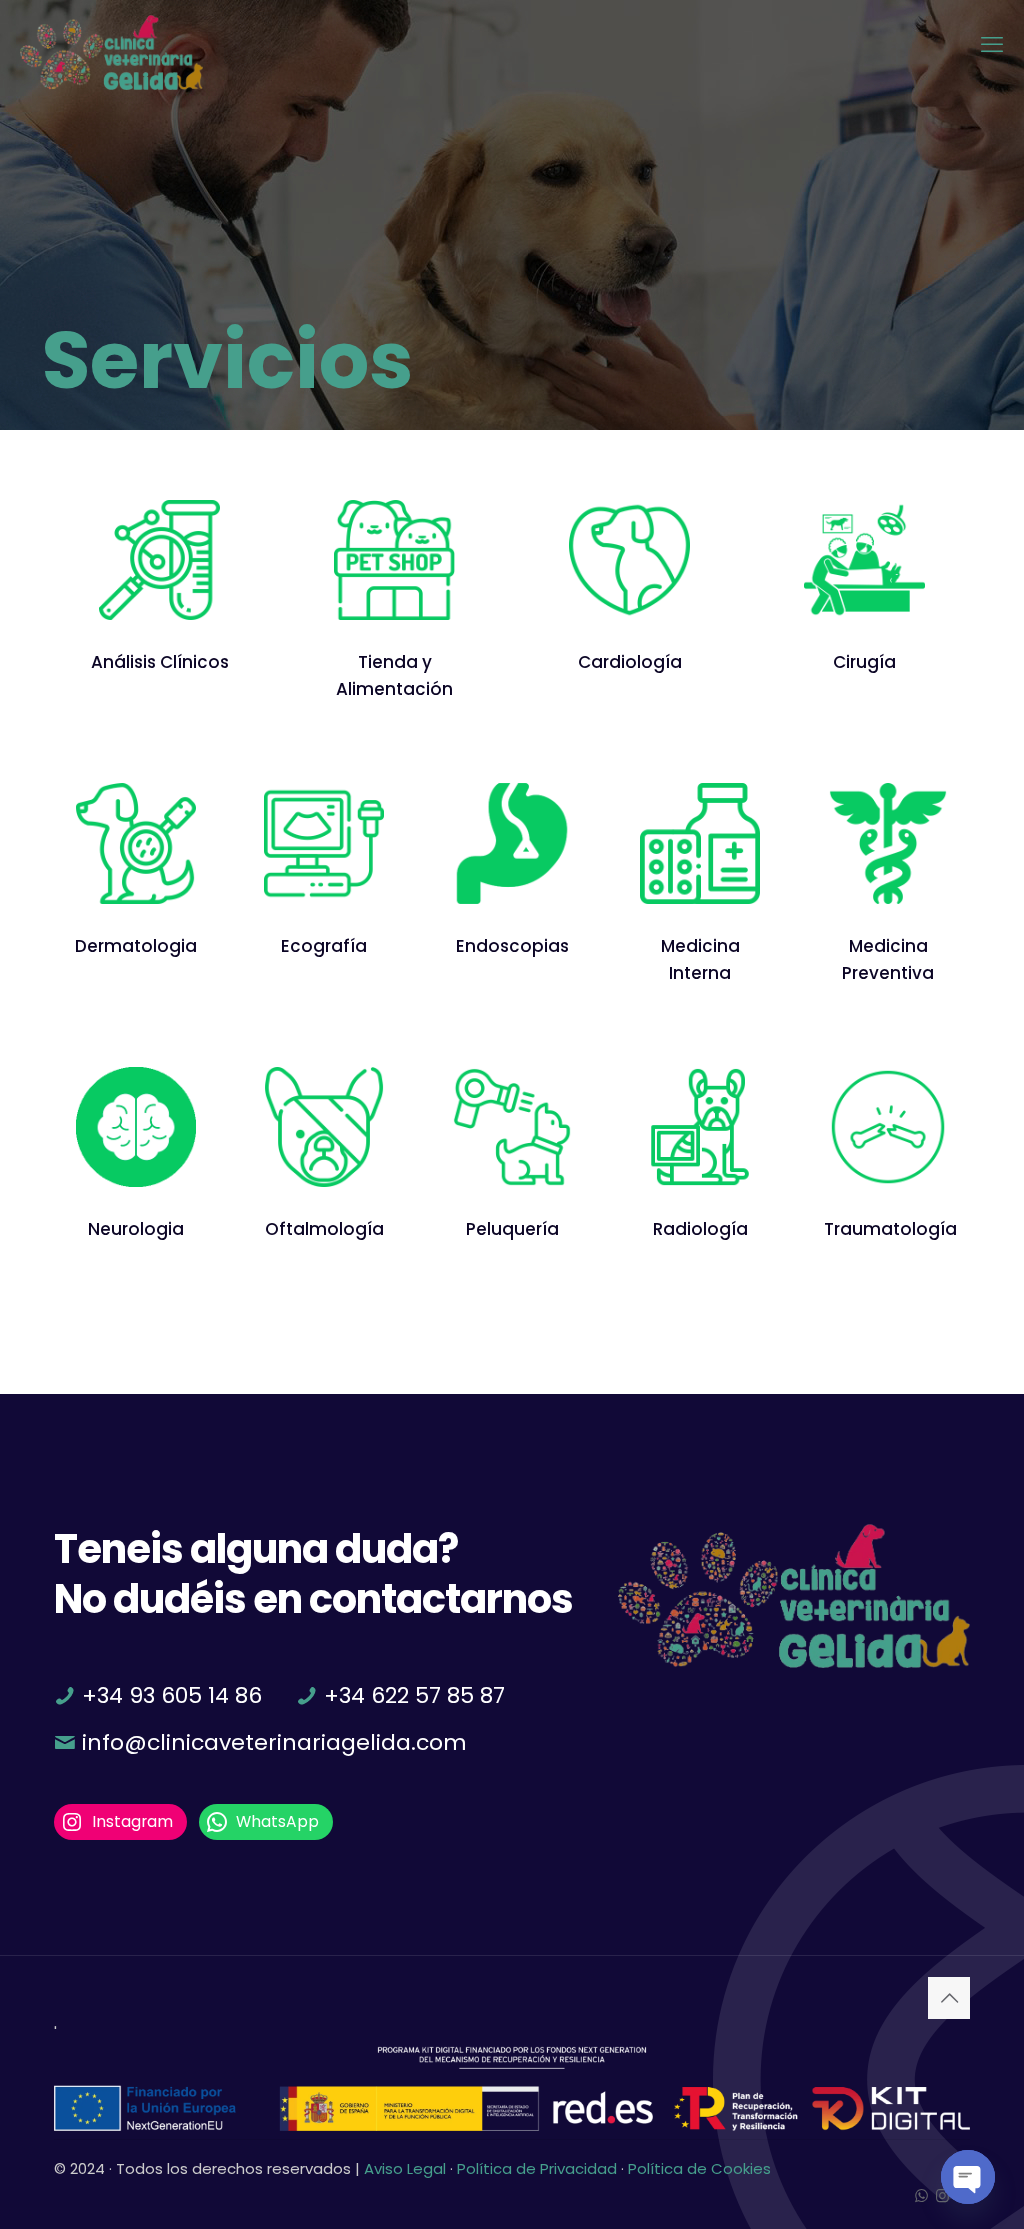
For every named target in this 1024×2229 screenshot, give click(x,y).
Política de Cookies (699, 2168)
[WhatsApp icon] (921, 2195)
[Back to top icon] (949, 1998)
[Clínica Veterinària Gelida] (111, 45)
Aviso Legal (405, 2168)
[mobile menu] (992, 45)
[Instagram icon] (942, 2195)
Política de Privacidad (537, 2168)
